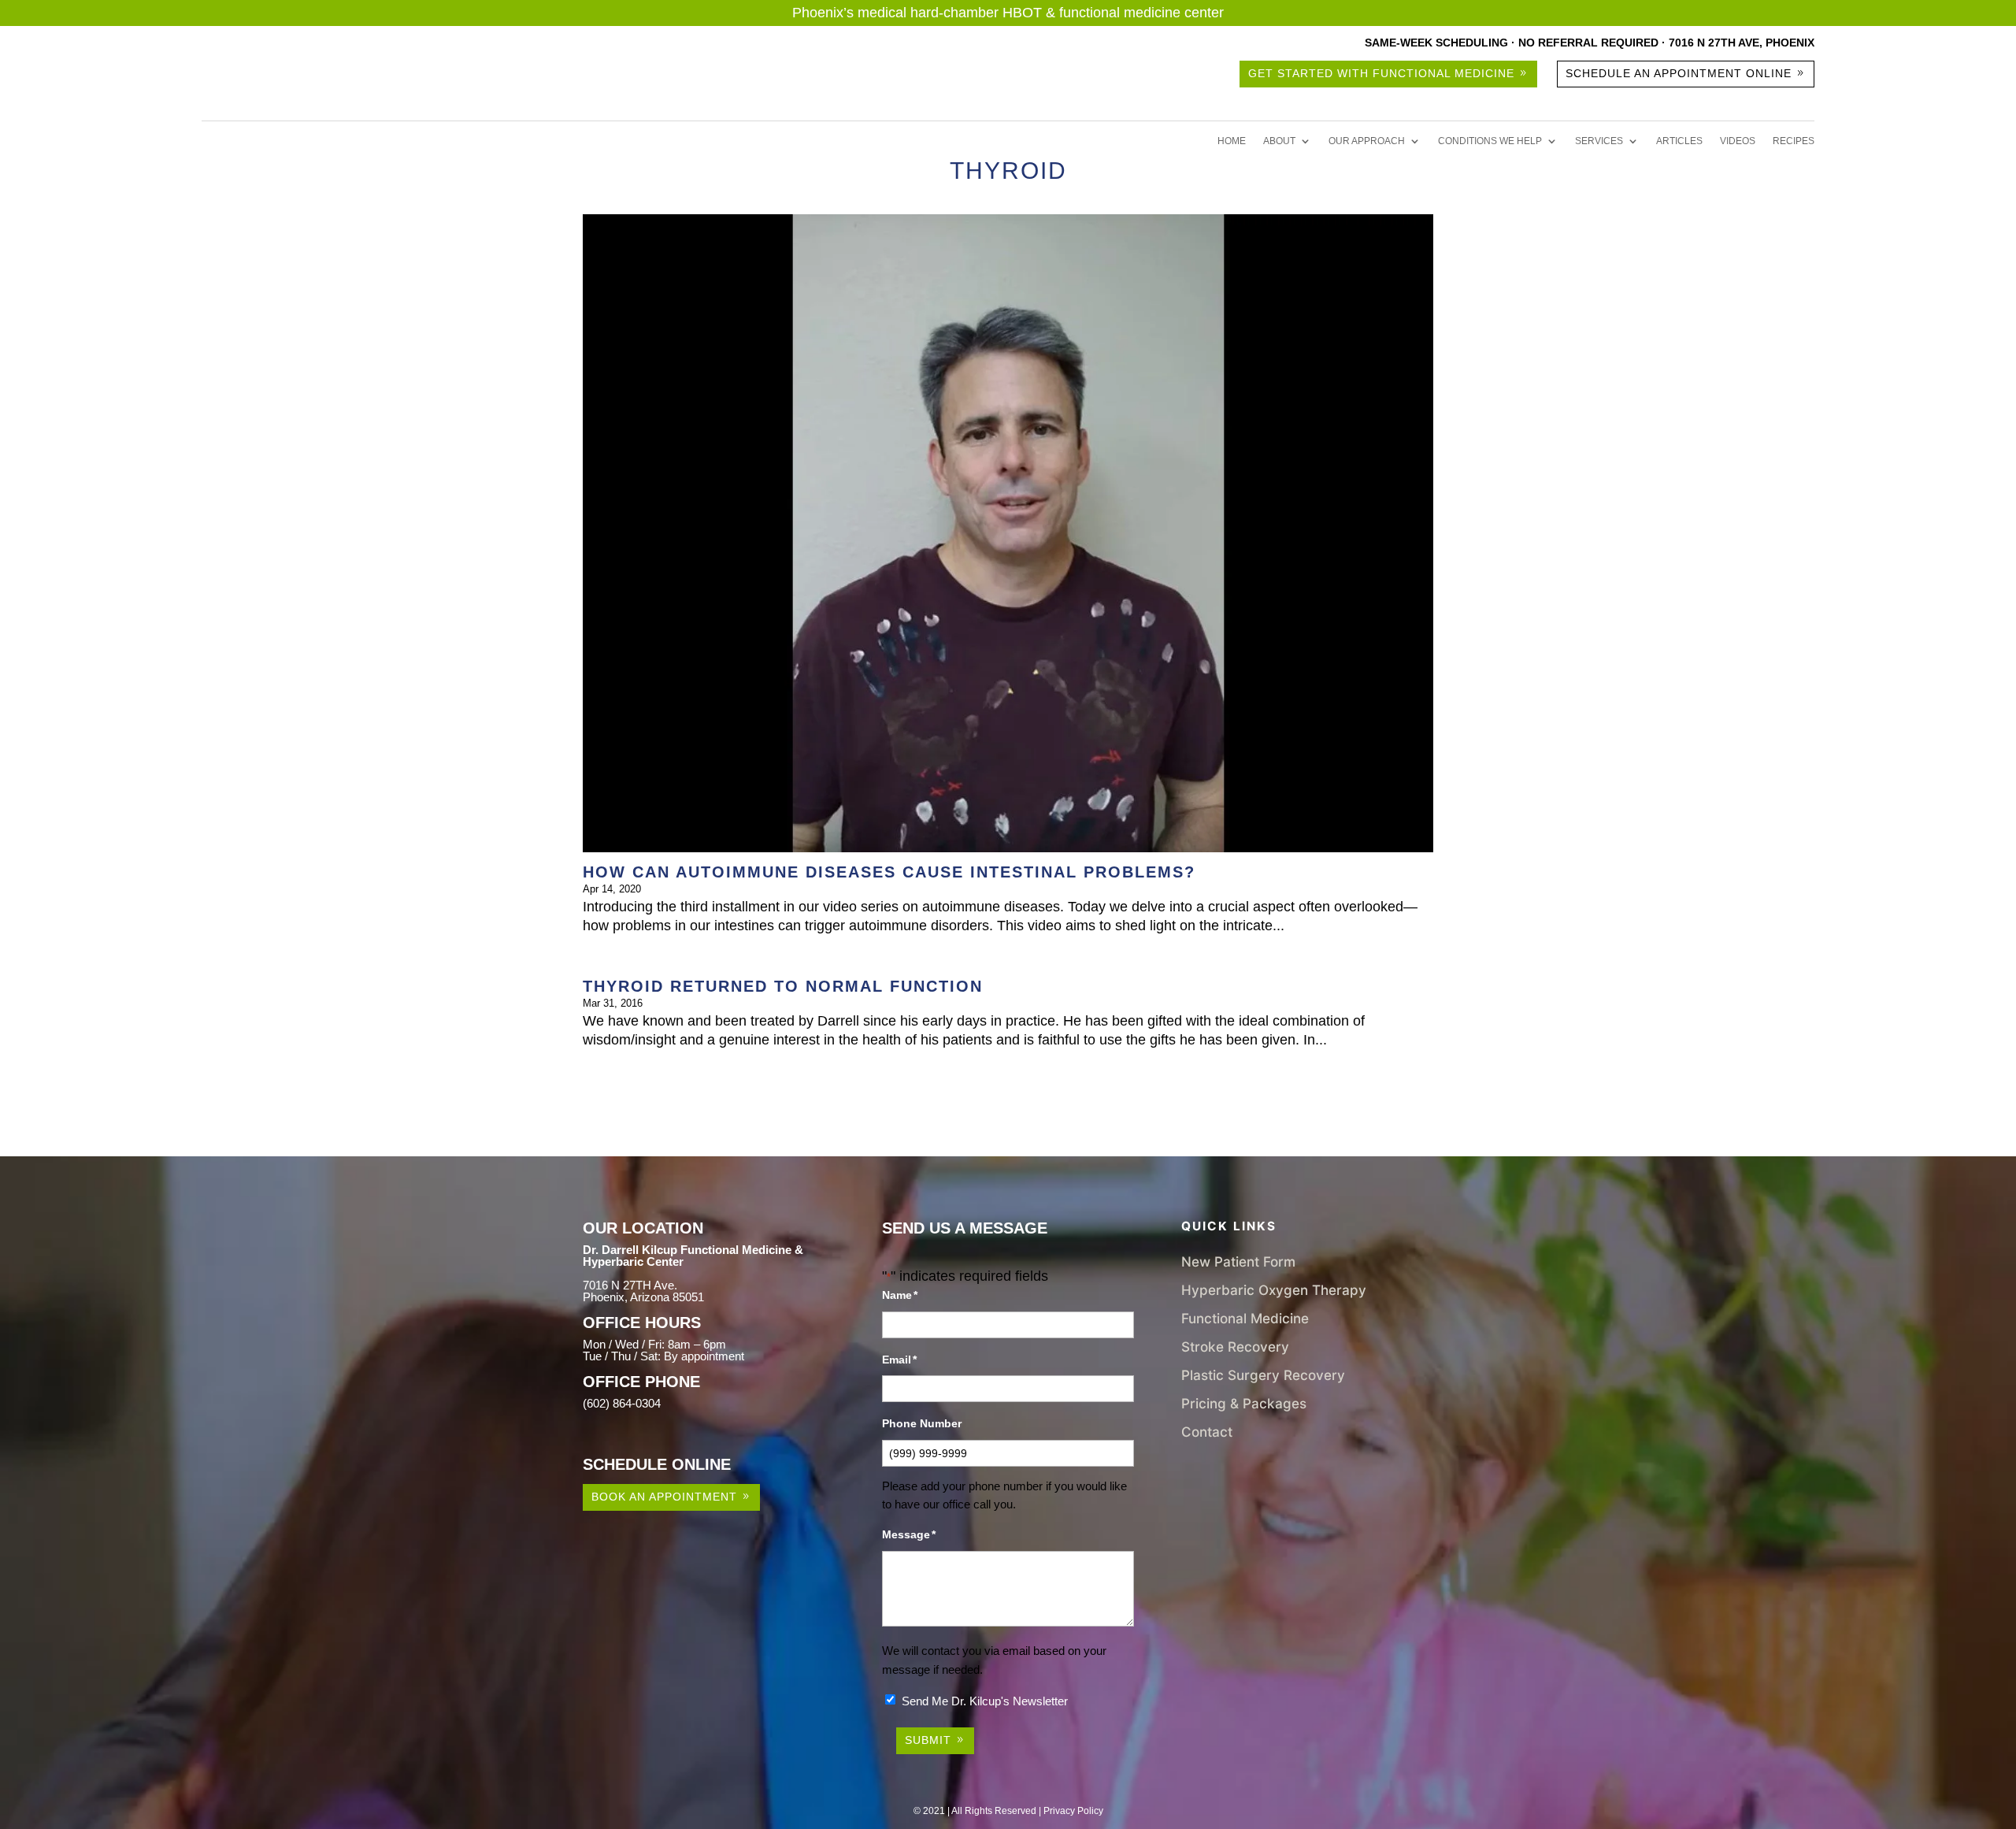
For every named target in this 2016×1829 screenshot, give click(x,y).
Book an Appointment (664, 1497)
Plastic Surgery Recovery (1263, 1375)
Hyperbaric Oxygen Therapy (1274, 1290)
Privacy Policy (1073, 1811)
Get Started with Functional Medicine (1381, 73)
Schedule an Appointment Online (1679, 73)
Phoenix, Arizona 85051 (643, 1297)
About (1279, 141)
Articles (1679, 141)
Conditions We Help (1490, 141)
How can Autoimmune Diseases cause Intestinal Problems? (889, 872)
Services (1599, 141)
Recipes (1794, 141)
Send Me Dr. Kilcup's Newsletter (985, 1701)
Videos (1738, 141)
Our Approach (1367, 141)
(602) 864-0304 (622, 1403)
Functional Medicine (1245, 1318)
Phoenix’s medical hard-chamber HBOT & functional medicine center (1008, 13)
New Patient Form (1238, 1261)
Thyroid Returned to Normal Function (783, 986)
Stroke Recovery (1235, 1347)
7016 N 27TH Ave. (630, 1285)
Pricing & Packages (1244, 1403)
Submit (928, 1740)
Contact (1207, 1432)
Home (1232, 141)
